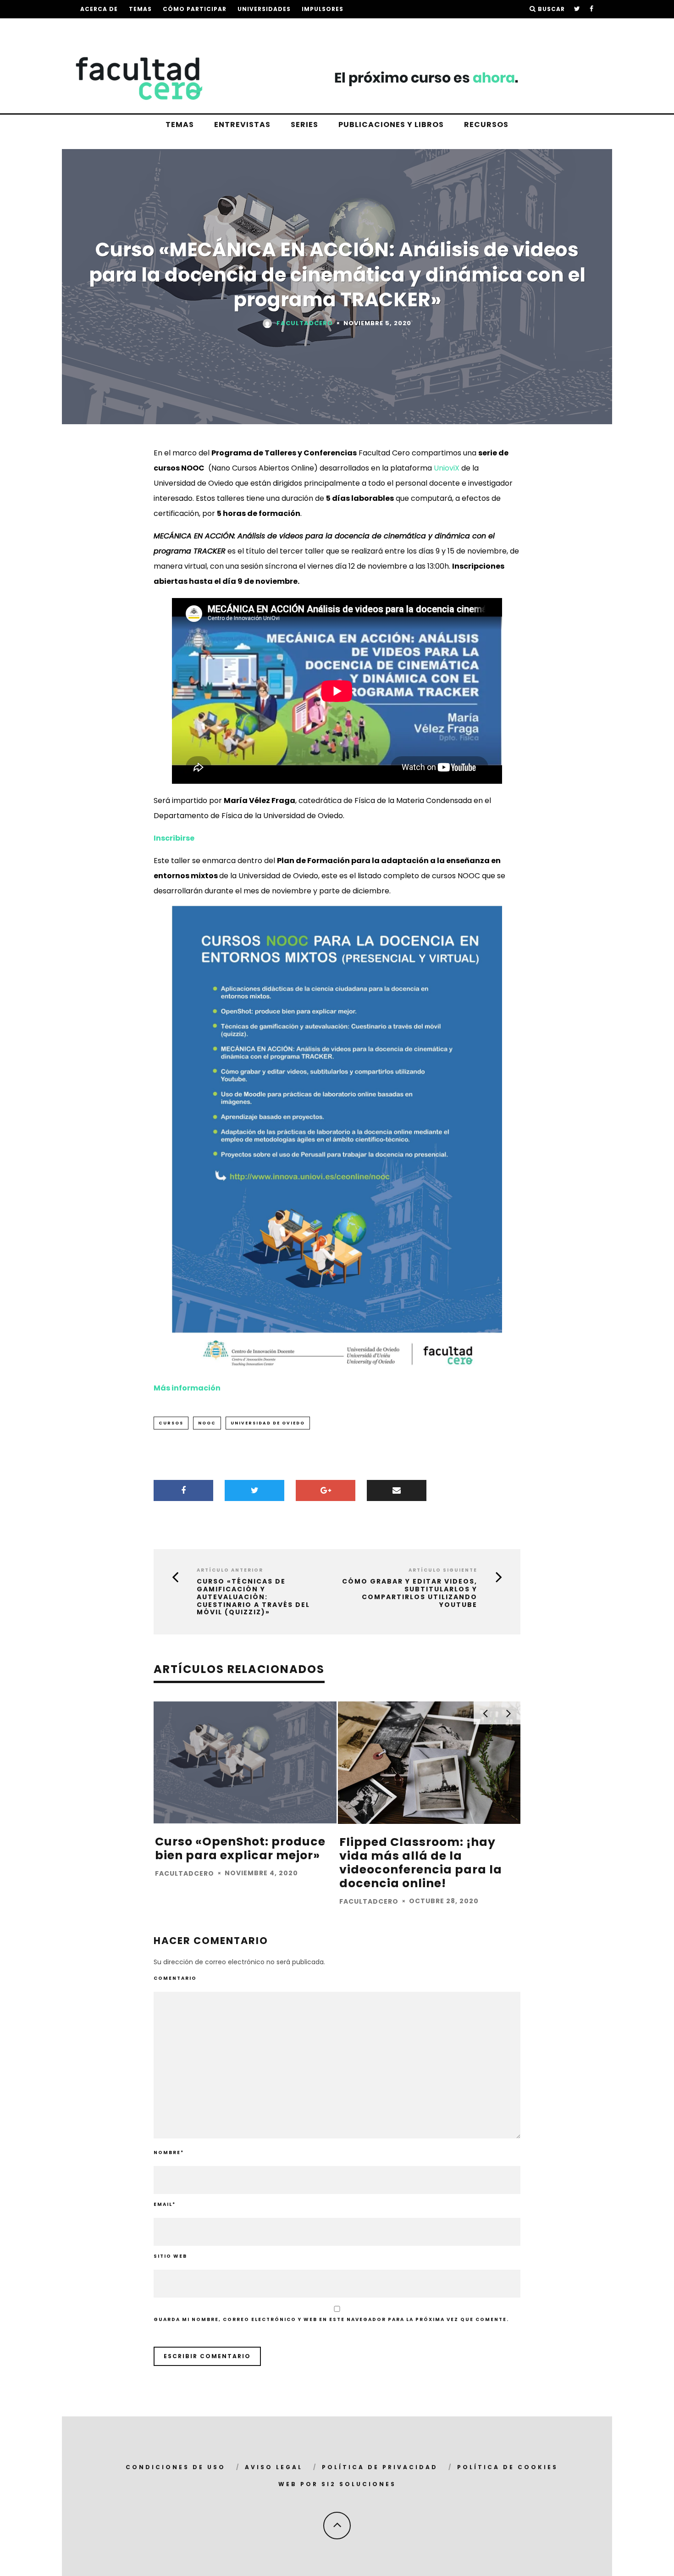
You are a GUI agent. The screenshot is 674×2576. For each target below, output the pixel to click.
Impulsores (323, 9)
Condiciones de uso (176, 2467)
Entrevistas (242, 125)
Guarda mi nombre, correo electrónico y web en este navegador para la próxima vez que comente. (331, 2319)
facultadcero (305, 323)
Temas (140, 9)
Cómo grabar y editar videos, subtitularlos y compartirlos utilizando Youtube (410, 1593)
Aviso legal (274, 2467)
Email (165, 2204)
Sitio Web (170, 2256)
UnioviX (447, 468)
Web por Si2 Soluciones (337, 2484)
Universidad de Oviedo (268, 1423)
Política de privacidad (380, 2467)
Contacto (241, 27)
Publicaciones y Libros (391, 125)
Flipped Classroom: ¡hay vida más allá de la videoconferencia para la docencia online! (421, 1863)
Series (304, 125)
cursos (171, 1423)
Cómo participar (195, 9)
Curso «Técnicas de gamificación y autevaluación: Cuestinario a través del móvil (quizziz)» (253, 1597)
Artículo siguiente (443, 1570)
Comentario (175, 1978)
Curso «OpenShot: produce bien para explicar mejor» (240, 1848)
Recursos (486, 125)
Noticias (194, 27)
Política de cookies (508, 2467)
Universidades (264, 9)
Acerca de (99, 9)
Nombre (169, 2152)
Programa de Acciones (123, 27)
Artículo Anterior (230, 1570)
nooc (207, 1423)
